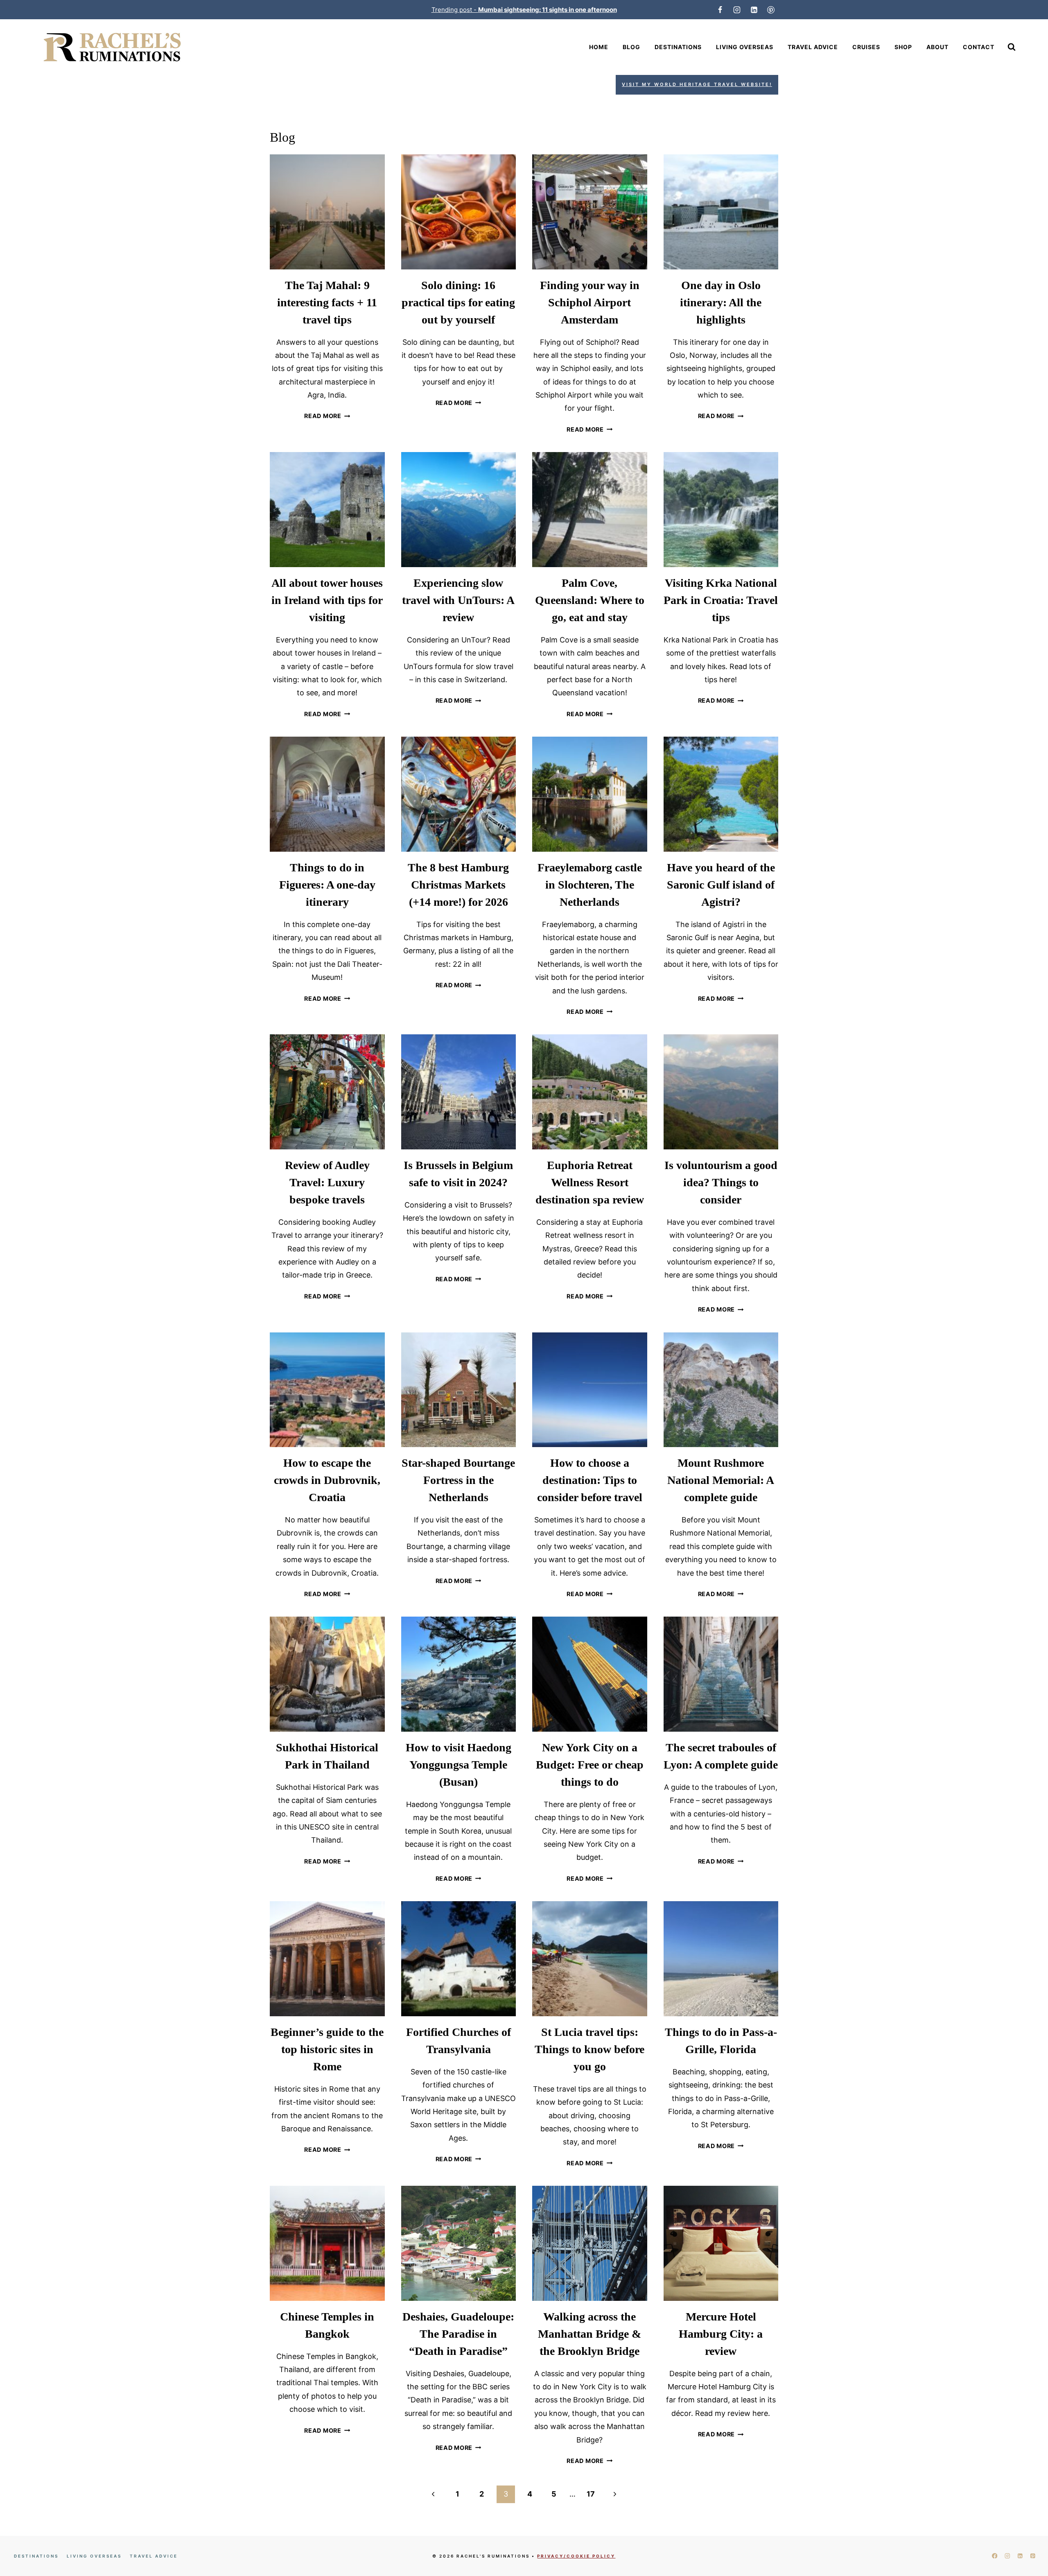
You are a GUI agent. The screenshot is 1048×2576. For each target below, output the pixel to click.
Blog (631, 47)
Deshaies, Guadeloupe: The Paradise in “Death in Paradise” (458, 2334)
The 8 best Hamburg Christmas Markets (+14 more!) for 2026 (458, 885)
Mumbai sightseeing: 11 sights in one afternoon (548, 10)
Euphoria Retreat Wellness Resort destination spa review (590, 1182)
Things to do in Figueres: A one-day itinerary (327, 885)
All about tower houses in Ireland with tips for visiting (327, 600)
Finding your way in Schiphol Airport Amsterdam (590, 302)
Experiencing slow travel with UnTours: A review (458, 600)
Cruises (866, 47)
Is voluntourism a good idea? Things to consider (721, 1182)
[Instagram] (737, 10)
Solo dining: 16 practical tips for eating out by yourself (458, 302)
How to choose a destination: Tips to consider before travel (590, 1480)
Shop (903, 47)
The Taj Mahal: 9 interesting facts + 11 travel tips (327, 302)
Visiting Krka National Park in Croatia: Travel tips (721, 600)
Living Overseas (745, 47)
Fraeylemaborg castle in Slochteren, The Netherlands (590, 885)
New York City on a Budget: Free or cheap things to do (590, 1765)
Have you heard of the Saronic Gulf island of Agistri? (721, 885)
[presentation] (327, 212)
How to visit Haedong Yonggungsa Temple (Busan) (458, 1765)
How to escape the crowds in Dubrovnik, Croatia (327, 1480)
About (937, 47)
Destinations (678, 47)
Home (599, 47)
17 (591, 2494)
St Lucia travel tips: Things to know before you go (589, 2049)
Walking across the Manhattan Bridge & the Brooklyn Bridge (589, 2334)
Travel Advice (813, 47)
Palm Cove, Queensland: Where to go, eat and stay (590, 600)
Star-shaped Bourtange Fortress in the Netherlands (458, 1480)
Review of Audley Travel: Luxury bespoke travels (327, 1182)
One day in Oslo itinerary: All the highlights (721, 302)
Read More (327, 416)
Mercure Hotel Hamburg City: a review (721, 2334)
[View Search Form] (1012, 47)
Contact (979, 47)
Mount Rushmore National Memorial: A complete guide (721, 1480)
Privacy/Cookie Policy (576, 2556)
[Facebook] (720, 10)
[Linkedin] (754, 10)
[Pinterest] (771, 10)
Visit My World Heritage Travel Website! (697, 84)
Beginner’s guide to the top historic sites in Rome (327, 2049)
